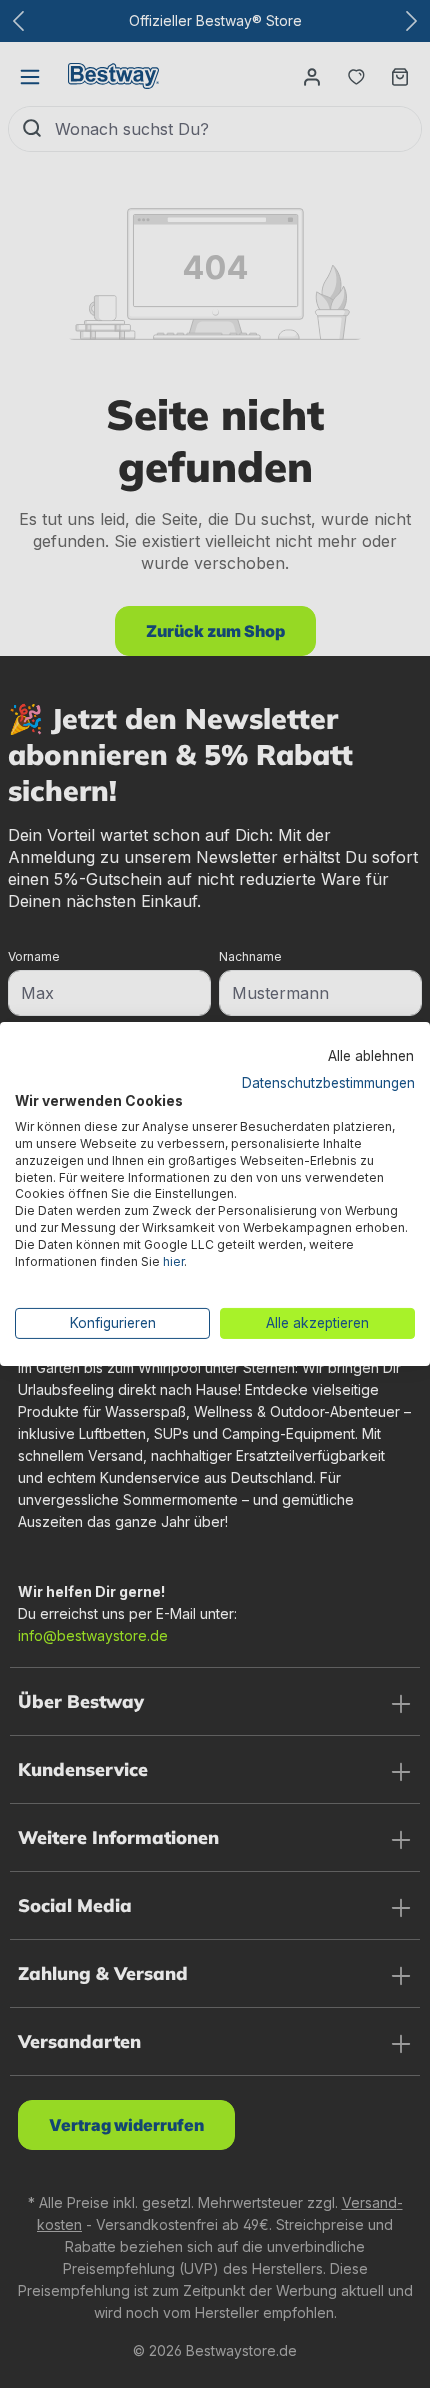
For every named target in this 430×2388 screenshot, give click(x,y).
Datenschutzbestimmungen (328, 1082)
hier (173, 1261)
